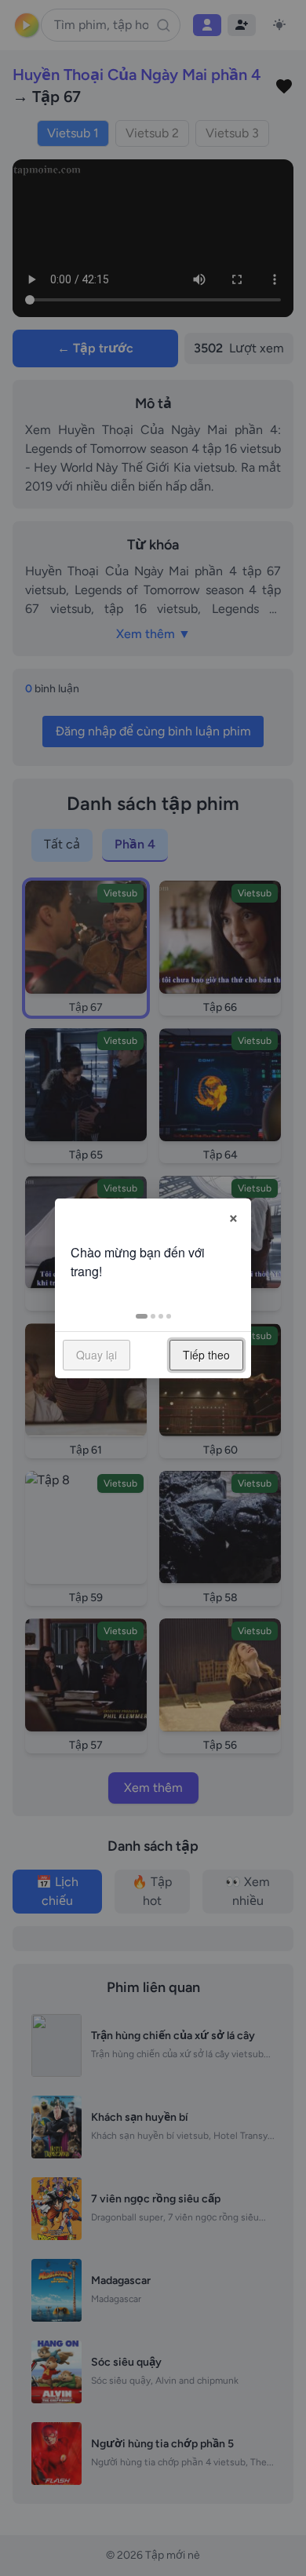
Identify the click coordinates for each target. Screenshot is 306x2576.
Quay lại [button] (97, 1355)
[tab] (142, 1316)
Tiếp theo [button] (206, 1355)
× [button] (233, 1216)
